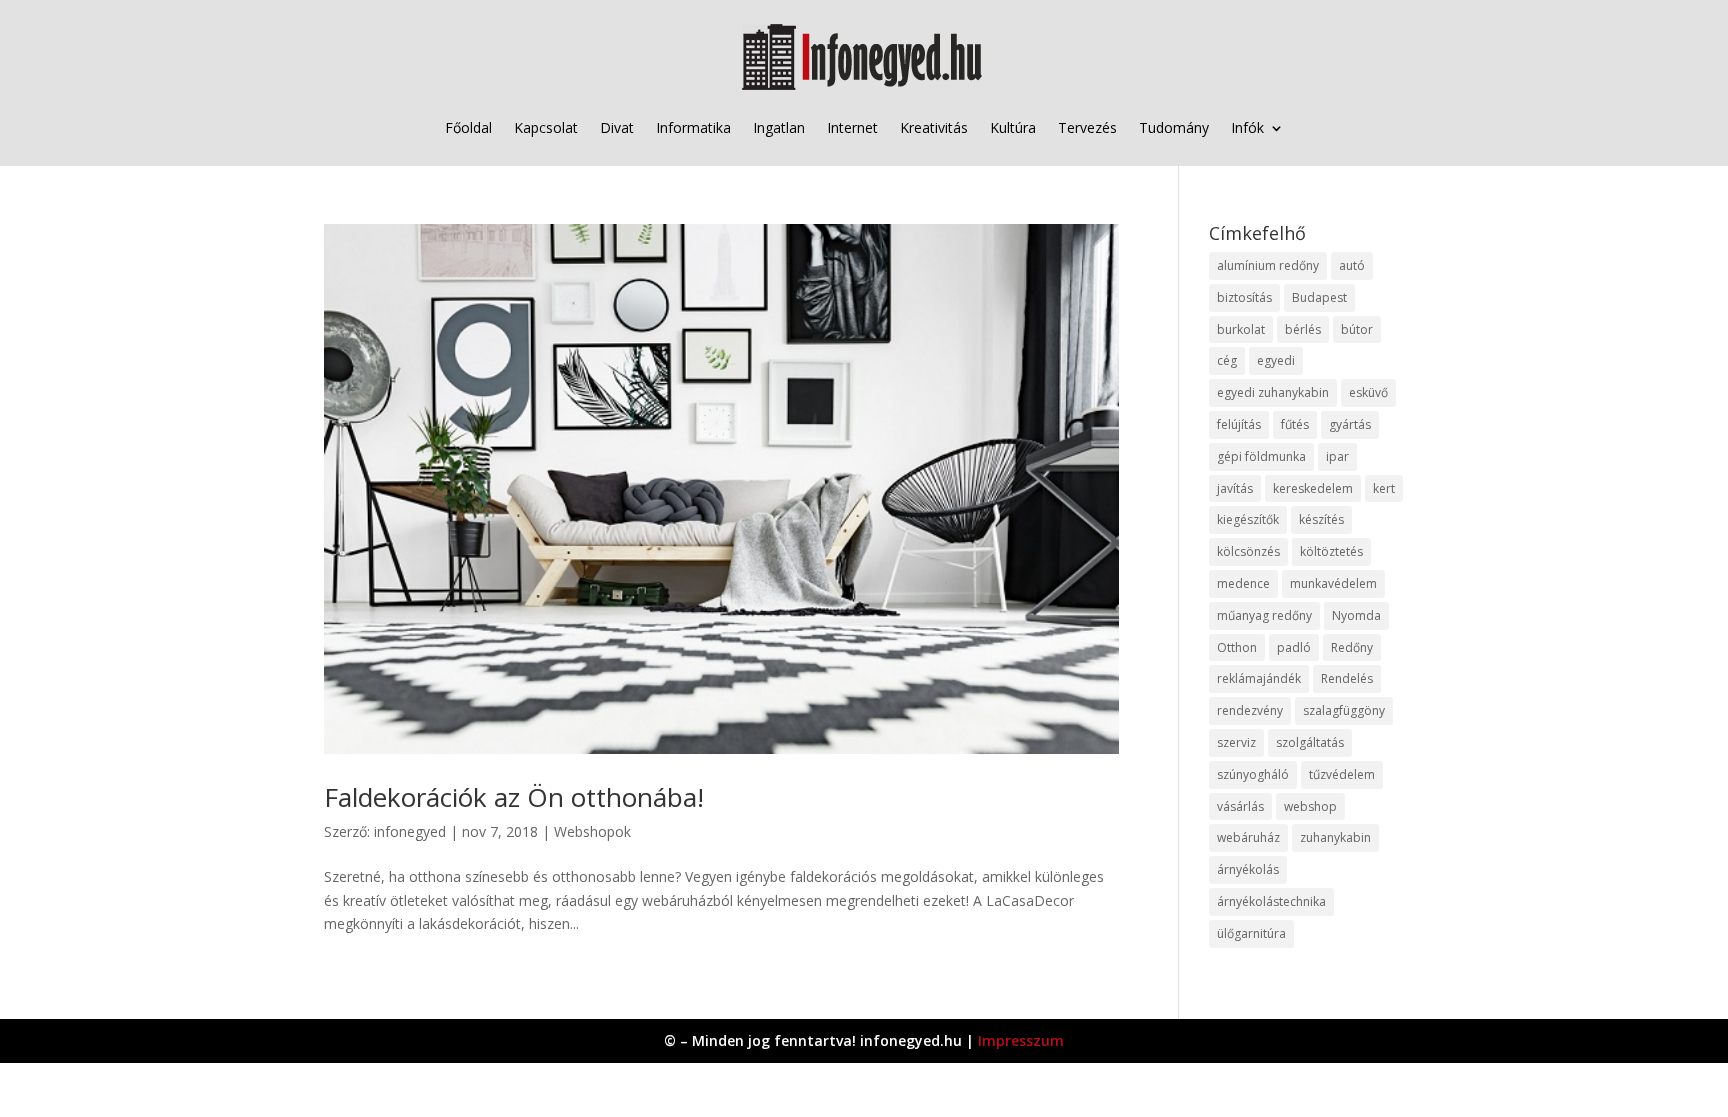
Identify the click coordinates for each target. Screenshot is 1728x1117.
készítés (1321, 519)
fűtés (1295, 424)
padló (1294, 647)
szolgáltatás (1310, 742)
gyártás (1350, 424)
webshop (1310, 806)
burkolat (1241, 329)
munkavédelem (1333, 583)
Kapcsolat (546, 127)
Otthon (1237, 647)
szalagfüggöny (1344, 710)
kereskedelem (1313, 488)
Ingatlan (779, 127)
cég (1227, 360)
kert (1384, 488)
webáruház (1248, 837)
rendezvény (1250, 710)
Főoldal (468, 127)
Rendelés (1347, 678)
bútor (1357, 329)
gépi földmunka (1261, 456)
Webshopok (592, 831)
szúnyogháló (1253, 774)
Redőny (1352, 647)
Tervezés (1087, 127)
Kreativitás (934, 127)
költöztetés (1331, 551)
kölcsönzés (1248, 551)
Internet (852, 127)
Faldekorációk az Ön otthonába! (514, 797)
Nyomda (1356, 615)
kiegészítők (1248, 519)
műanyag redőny (1264, 615)
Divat (617, 127)
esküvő (1368, 392)
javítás (1235, 488)
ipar (1337, 456)
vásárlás (1240, 806)
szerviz (1236, 742)
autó (1352, 265)
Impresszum (1021, 1040)
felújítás (1239, 424)
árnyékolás (1248, 869)
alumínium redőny (1268, 265)
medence (1243, 583)
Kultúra (1013, 127)
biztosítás (1244, 297)
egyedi (1276, 360)
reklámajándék (1259, 678)
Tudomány (1174, 127)
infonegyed (410, 831)
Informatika (693, 127)
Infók (1247, 127)
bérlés (1303, 329)
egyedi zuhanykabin (1273, 392)
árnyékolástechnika (1271, 901)
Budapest (1319, 297)
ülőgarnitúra (1251, 933)
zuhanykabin (1335, 837)
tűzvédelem (1342, 774)
